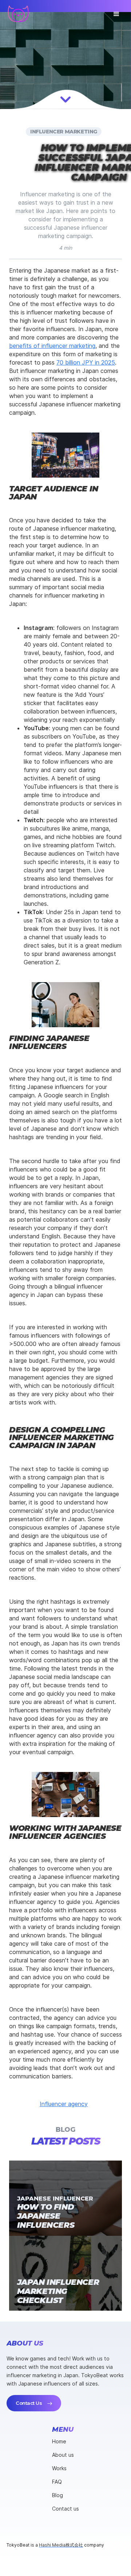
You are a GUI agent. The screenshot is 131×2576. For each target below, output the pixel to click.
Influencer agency (64, 2104)
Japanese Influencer (55, 2198)
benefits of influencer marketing (52, 346)
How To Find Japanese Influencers (46, 2216)
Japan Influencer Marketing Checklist (58, 2291)
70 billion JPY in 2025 (86, 362)
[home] (18, 14)
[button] (116, 13)
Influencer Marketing (64, 132)
